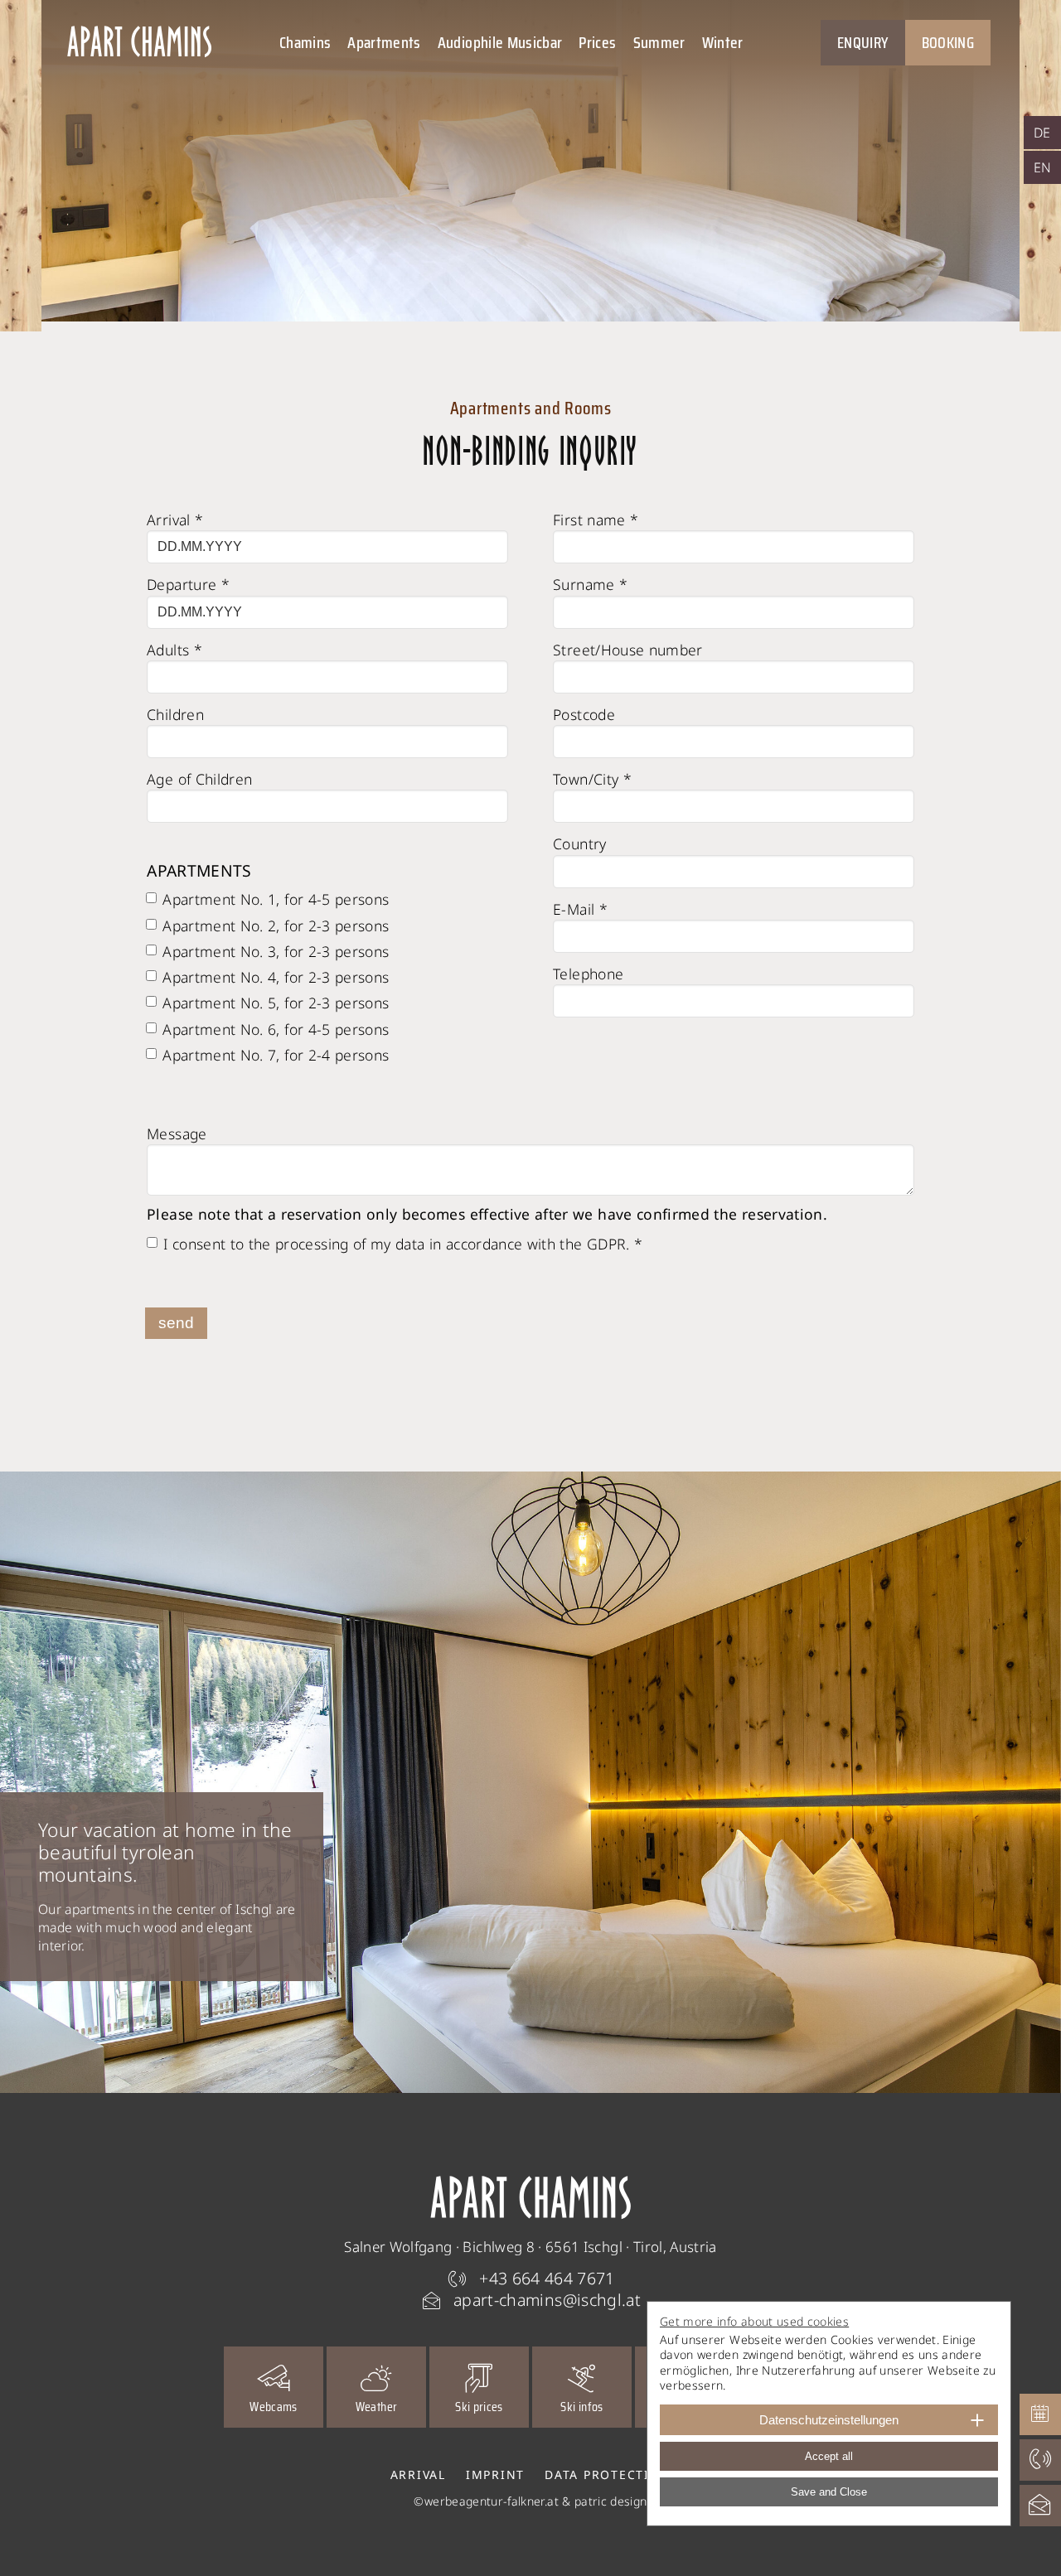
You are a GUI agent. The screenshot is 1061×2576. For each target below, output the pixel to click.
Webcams (273, 2407)
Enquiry (862, 42)
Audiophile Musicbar (500, 42)
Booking (948, 42)
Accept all (829, 2456)
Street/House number (628, 650)
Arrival (175, 520)
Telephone (588, 974)
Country (579, 843)
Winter (723, 42)
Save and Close (829, 2492)
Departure (188, 584)
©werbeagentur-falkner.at (486, 2501)
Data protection (608, 2475)
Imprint (495, 2475)
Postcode (584, 714)
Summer (659, 42)
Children (175, 714)
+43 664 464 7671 (547, 2278)
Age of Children (199, 779)
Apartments (384, 42)
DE (1042, 133)
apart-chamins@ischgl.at (547, 2300)
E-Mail (580, 909)
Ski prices (479, 2407)
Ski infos (581, 2407)
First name (596, 520)
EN (1043, 167)
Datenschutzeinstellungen (829, 2420)
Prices (597, 42)
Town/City (592, 779)
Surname (590, 584)
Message (177, 1133)
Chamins (305, 42)
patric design (611, 2501)
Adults (174, 650)
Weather (376, 2407)
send (176, 1323)
